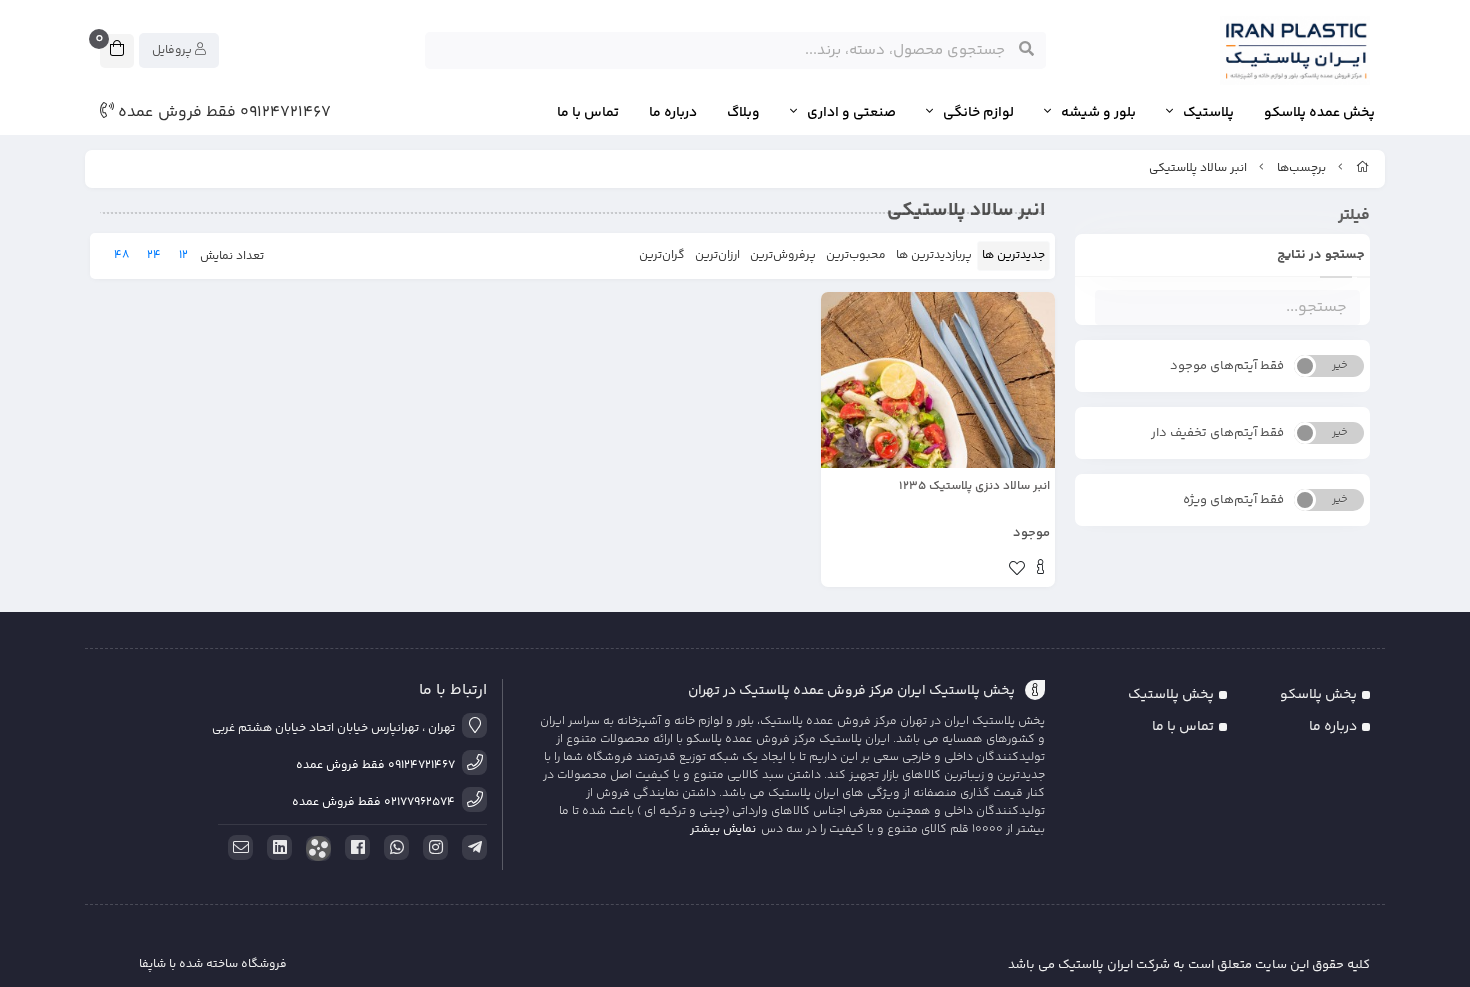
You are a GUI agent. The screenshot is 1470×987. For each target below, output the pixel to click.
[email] (237, 848)
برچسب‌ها (1301, 168)
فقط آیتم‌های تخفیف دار (1217, 433)
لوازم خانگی (978, 113)
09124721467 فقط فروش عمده (222, 113)
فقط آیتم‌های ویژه (1233, 500)
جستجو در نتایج (1321, 255)
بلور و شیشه (1098, 113)
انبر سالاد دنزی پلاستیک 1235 (974, 487)
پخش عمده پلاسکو (1319, 113)
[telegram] (471, 848)
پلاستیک (1208, 113)
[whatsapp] (393, 848)
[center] (1026, 50)
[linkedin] (276, 848)
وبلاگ (743, 113)
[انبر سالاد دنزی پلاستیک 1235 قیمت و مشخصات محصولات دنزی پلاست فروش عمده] (938, 379)
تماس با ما (588, 113)
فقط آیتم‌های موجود (1227, 366)
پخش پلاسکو (1318, 695)
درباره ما (673, 113)
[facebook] (354, 848)
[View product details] (1040, 570)
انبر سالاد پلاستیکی (1198, 168)
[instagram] (432, 848)
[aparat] (315, 848)
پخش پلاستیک (1171, 695)
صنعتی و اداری (851, 113)
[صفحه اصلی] (1363, 168)
